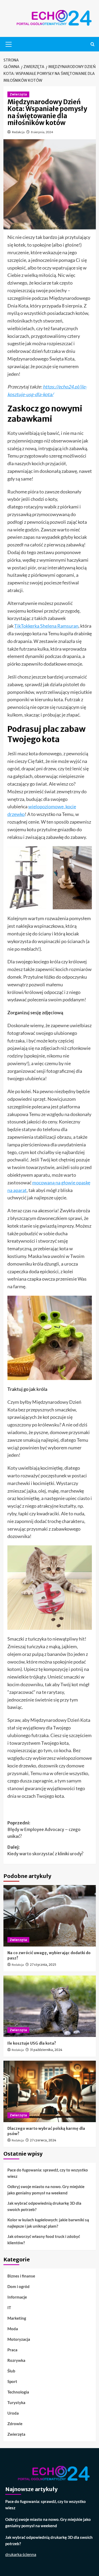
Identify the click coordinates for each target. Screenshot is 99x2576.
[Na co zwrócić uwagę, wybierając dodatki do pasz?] (50, 1916)
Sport (12, 2381)
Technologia (18, 2392)
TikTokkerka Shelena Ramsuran (46, 626)
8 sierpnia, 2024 (42, 132)
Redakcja (18, 132)
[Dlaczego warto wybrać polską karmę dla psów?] (50, 2091)
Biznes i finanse (21, 2276)
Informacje (17, 2297)
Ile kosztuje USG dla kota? (32, 2043)
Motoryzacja (19, 2339)
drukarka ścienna (21, 2554)
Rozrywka (16, 2360)
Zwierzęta (18, 94)
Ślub (11, 2371)
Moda (13, 2329)
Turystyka (16, 2402)
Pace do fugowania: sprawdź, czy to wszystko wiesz (48, 2173)
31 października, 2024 (46, 2050)
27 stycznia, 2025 (43, 1965)
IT (9, 2308)
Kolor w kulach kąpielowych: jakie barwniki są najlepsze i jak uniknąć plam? (48, 2223)
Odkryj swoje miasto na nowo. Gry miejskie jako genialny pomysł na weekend (46, 2190)
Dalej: (45, 1851)
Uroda (13, 2413)
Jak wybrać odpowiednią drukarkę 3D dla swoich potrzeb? (44, 2206)
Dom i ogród (18, 2286)
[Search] (93, 44)
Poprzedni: (44, 1830)
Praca (12, 2350)
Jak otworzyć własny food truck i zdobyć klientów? (44, 2239)
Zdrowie (15, 2424)
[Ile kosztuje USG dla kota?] (50, 2006)
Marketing (17, 2318)
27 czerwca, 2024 (43, 2140)
